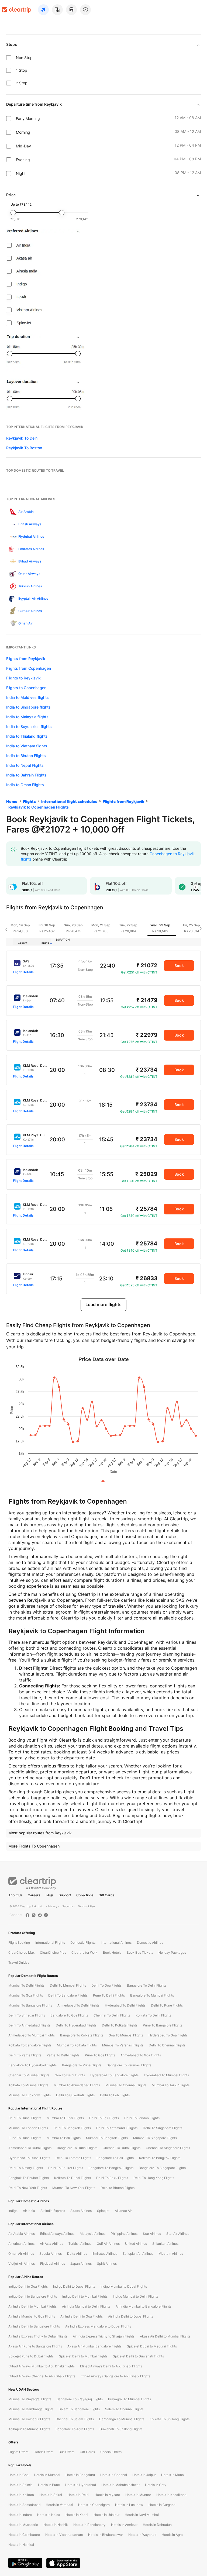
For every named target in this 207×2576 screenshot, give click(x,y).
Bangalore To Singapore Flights (162, 2168)
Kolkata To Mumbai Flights (28, 2085)
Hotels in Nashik (56, 2525)
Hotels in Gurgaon (162, 2505)
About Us (15, 1895)
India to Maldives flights (27, 697)
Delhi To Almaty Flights (26, 2168)
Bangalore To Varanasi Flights (129, 2065)
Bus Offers (67, 2452)
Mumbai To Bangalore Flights (30, 2005)
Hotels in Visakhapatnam (64, 2535)
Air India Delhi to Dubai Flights (131, 2316)
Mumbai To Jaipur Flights (171, 2085)
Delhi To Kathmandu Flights (117, 2128)
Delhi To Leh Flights (115, 2095)
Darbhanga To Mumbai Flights (122, 2419)
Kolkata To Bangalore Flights (30, 2045)
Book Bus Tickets (140, 1952)
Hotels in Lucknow (129, 2505)
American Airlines (21, 2244)
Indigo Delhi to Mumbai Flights (85, 2296)
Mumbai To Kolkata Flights (77, 2045)
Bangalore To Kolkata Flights (82, 2035)
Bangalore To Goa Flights (69, 2015)
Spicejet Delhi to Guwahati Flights (138, 2356)
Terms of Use (86, 1906)
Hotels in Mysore (107, 2495)
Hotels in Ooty (156, 2485)
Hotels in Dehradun (157, 2525)
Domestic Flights (83, 1943)
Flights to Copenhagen (26, 688)
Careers (34, 1895)
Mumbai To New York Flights (74, 2188)
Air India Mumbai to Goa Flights (32, 2316)
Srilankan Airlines (165, 2244)
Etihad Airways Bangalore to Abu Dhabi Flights (115, 2376)
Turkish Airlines (80, 2244)
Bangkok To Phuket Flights (29, 2178)
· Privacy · (53, 1906)
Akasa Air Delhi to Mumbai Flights (165, 2336)
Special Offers (111, 2452)
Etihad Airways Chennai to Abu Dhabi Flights (42, 2376)
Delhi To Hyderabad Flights (76, 2025)
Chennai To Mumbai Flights (29, 2075)
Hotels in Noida (49, 2515)
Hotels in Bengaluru (80, 2475)
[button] (11, 887)
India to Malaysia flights (27, 717)
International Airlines (116, 1943)
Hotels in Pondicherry (89, 2525)
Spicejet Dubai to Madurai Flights (152, 2346)
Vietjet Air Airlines (22, 2264)
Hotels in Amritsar (124, 2525)
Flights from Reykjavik (26, 659)
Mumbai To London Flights (28, 2128)
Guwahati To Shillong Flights (121, 2429)
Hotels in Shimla (20, 2485)
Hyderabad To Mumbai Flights (166, 2075)
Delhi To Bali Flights (104, 2118)
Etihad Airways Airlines (57, 2234)
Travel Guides (19, 1962)
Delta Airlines (77, 2254)
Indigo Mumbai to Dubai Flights (124, 2286)
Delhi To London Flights (142, 2118)
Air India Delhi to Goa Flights (82, 2316)
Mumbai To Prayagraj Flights (30, 2399)
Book (179, 966)
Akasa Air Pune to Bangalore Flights (35, 2346)
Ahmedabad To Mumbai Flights (32, 2035)
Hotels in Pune (49, 2485)
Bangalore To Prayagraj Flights (80, 2399)
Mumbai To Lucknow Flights (30, 2095)
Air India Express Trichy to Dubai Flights (38, 2336)
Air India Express (53, 2211)
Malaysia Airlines (93, 2234)
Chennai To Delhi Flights (112, 2015)
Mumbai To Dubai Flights (65, 2118)
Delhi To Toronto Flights (73, 2158)
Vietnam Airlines (171, 2254)
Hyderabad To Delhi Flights (125, 2005)
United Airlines (136, 2244)
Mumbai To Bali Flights (64, 2138)
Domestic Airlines (150, 1943)
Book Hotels (112, 1952)
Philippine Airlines (124, 2234)
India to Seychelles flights (29, 726)
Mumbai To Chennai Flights (126, 2085)
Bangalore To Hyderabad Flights (32, 2065)
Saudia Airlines (51, 2254)
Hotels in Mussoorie (23, 2525)
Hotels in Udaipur (106, 2515)
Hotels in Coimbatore (24, 2535)
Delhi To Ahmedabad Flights (29, 2025)
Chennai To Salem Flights (75, 2419)
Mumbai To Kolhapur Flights (29, 2419)
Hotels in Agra (172, 2535)
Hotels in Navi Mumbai (142, 2515)
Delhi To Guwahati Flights (75, 2095)
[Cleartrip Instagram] (34, 1915)
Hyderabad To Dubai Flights (29, 2158)
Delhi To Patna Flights (25, 2055)
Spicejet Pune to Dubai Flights (31, 2356)
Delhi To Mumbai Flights (68, 1985)
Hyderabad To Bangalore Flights (114, 2075)
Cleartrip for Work (84, 1952)
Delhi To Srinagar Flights (27, 2015)
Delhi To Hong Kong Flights (154, 2178)
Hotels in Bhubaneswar (106, 2535)
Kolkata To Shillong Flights (170, 2419)
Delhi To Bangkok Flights (72, 2128)
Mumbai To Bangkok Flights (107, 2138)
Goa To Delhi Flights (70, 2075)
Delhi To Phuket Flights (66, 2168)
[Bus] (71, 10)
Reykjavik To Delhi (22, 438)
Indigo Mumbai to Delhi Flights (136, 2296)
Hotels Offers (44, 2452)
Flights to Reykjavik (23, 678)
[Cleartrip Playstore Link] (25, 2563)
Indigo (13, 2211)
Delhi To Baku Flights (112, 2178)
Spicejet (103, 2211)
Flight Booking (19, 1943)
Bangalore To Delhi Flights (147, 1985)
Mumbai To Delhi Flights (26, 1985)
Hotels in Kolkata (21, 2495)
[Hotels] (57, 10)
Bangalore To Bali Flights (115, 2158)
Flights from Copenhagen (29, 668)
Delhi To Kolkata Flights (120, 2025)
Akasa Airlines (81, 2211)
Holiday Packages (172, 1952)
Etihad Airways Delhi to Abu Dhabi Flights (111, 2366)
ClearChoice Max (21, 1952)
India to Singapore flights (28, 707)
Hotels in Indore (20, 2515)
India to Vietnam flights (27, 746)
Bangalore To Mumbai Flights (152, 1995)
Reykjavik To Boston (24, 448)
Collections (85, 1895)
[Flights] (43, 10)
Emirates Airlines (105, 2254)
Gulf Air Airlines (108, 2244)
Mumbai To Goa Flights (26, 1995)
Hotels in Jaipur (144, 2475)
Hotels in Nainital (21, 2545)
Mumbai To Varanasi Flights (123, 2045)
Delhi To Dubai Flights (25, 2118)
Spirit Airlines (107, 2264)
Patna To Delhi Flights (63, 2055)
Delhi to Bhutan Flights (118, 2188)
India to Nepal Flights (25, 765)
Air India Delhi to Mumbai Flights (32, 2306)
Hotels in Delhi (78, 2495)
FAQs (49, 1895)
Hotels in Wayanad (142, 2535)
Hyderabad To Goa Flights (168, 2035)
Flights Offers (18, 2452)
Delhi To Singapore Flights (163, 2128)
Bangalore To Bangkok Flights (111, 2168)
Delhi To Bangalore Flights (68, 1995)
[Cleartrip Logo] (17, 10)
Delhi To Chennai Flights (167, 2045)
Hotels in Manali (173, 2475)
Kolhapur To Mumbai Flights (29, 2429)
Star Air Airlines (178, 2234)
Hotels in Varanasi (59, 2505)
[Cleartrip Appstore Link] (63, 2563)
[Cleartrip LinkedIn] (46, 1915)
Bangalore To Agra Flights (75, 2429)
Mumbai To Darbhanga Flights (31, 2409)
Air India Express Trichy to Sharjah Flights (104, 2336)
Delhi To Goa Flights (106, 1985)
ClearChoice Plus (53, 1952)
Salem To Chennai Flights (124, 2409)
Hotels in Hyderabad (81, 2485)
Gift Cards (106, 1895)
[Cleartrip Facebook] (27, 1915)
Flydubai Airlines (53, 2264)
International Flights (50, 1943)
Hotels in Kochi (77, 2515)
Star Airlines (152, 2234)
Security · (68, 1906)
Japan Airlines (81, 2264)
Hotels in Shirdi (51, 2495)
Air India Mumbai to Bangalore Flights (144, 2306)
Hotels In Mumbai (47, 2475)
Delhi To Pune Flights (167, 2005)
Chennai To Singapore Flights (168, 2148)
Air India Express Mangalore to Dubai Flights (98, 2326)
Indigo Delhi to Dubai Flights (74, 2286)
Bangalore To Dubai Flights (77, 2148)
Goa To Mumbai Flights (126, 2035)
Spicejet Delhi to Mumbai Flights (83, 2356)
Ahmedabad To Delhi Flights (78, 2005)
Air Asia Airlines (51, 2244)
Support (65, 1895)
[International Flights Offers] (85, 10)
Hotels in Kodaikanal (172, 2495)
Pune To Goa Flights (100, 2055)
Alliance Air (123, 2211)
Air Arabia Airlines (22, 2234)
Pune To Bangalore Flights (163, 2025)
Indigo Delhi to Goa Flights (28, 2286)
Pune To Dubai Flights (25, 2138)
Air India (29, 2211)
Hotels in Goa (18, 2475)
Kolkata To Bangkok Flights (160, 2158)
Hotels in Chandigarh (94, 2505)
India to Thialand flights (27, 736)
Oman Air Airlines (21, 2254)
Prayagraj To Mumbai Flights (130, 2399)
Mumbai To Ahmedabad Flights (77, 2085)
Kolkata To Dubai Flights (73, 2178)
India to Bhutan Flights (26, 756)
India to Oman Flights (25, 785)
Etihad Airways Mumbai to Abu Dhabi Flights (42, 2366)
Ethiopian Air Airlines (138, 2254)
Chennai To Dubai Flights (122, 2148)
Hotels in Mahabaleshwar (120, 2485)
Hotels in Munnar (138, 2495)
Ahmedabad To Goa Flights (141, 2055)
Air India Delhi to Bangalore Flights (34, 2326)
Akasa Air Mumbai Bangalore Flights (94, 2346)
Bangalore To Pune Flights (82, 2065)
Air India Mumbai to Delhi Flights (86, 2306)
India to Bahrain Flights (26, 775)
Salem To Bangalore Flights (79, 2409)
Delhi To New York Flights (28, 2188)
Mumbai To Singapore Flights (155, 2138)
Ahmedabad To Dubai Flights (30, 2148)
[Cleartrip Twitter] (40, 1915)
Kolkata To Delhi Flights (153, 2015)
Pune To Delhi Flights (109, 1995)
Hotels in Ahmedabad (24, 2505)
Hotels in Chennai (114, 2475)
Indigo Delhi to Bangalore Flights (33, 2296)
